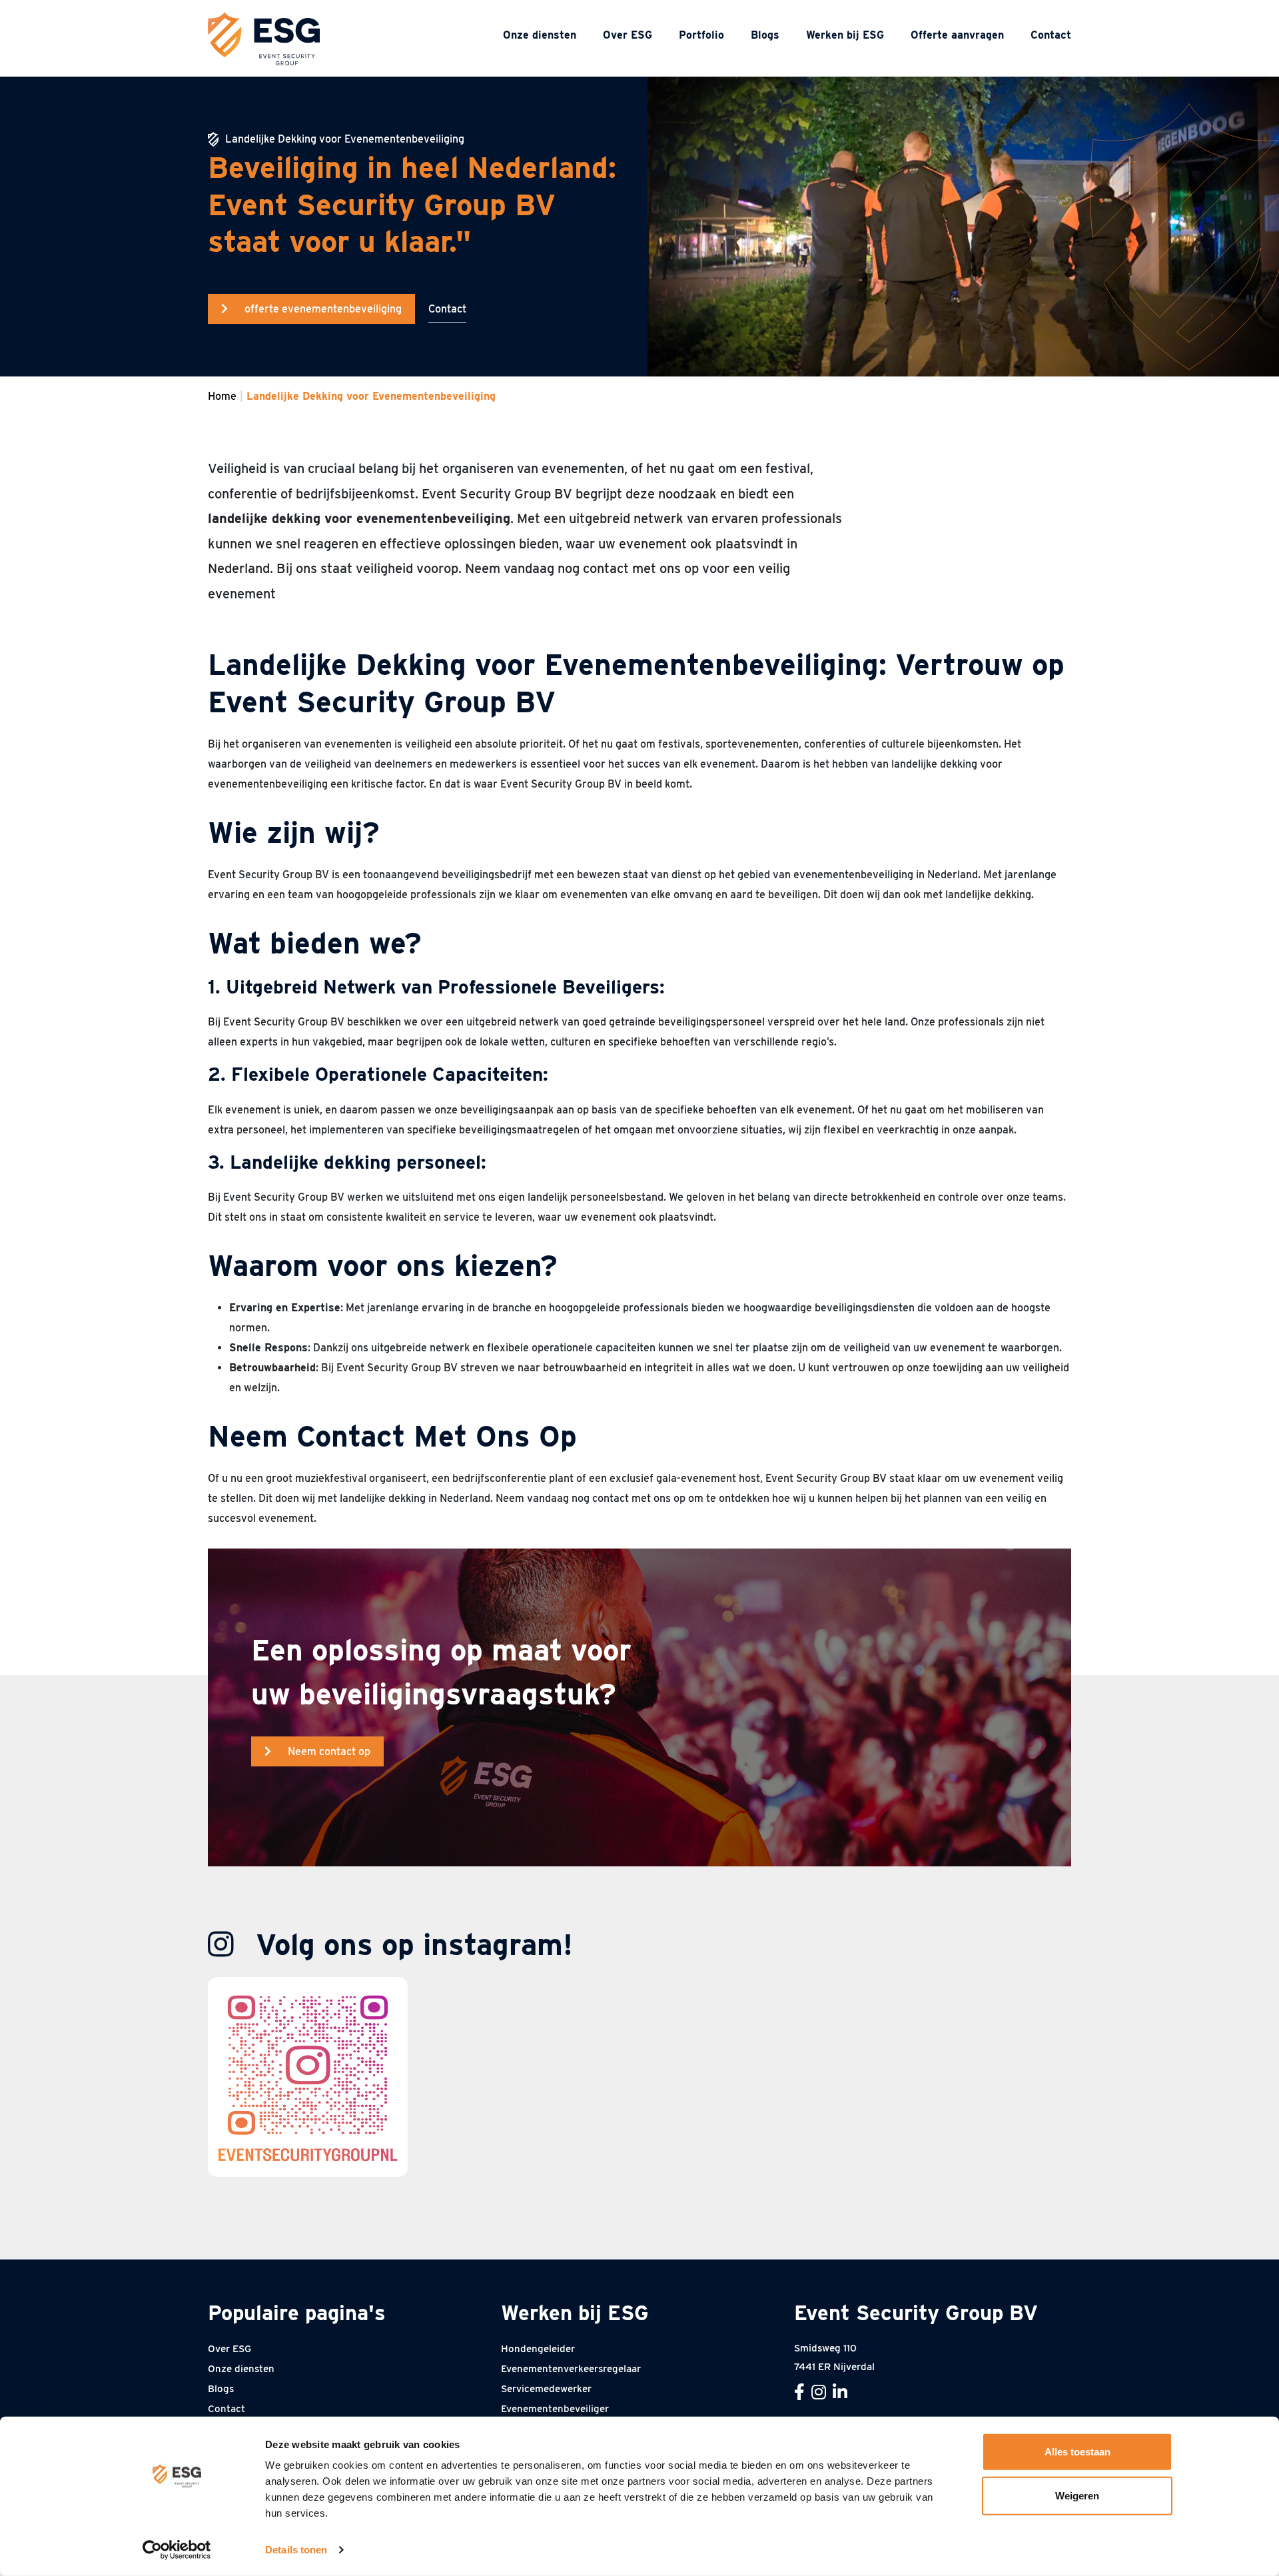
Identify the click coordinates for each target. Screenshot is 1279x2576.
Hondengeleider (538, 2349)
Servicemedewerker (546, 2389)
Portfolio (701, 35)
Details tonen (296, 2550)
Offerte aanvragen (957, 35)
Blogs (765, 35)
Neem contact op (329, 1751)
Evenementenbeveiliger (555, 2409)
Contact (1051, 35)
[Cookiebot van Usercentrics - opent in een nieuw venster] (177, 2550)
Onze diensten (540, 35)
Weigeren (1077, 2495)
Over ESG (628, 35)
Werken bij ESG (845, 35)
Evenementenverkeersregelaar (571, 2369)
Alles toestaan (1077, 2452)
